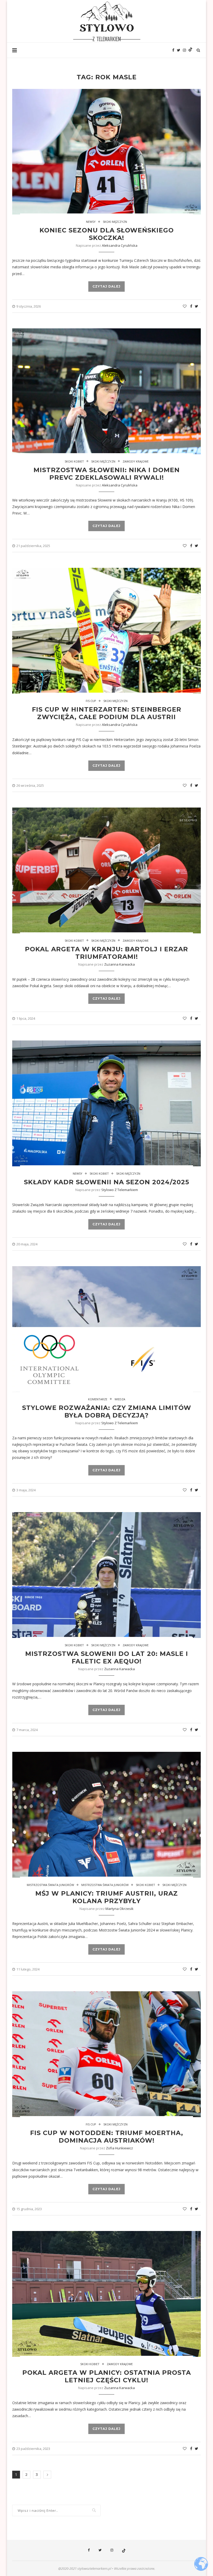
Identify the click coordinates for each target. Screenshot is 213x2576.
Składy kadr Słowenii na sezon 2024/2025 (106, 1182)
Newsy (91, 222)
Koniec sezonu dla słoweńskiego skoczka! (107, 234)
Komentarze (98, 1399)
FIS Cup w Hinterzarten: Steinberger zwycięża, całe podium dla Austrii (107, 713)
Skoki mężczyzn (115, 222)
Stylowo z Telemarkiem (120, 1190)
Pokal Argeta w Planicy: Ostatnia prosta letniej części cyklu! (107, 2376)
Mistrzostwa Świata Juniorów (50, 1885)
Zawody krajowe (136, 461)
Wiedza (120, 1399)
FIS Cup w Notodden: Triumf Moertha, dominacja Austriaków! (107, 2137)
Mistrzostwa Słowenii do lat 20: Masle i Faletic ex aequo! (107, 1657)
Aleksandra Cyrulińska (120, 245)
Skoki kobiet (74, 461)
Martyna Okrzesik (119, 1909)
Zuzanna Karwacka (119, 964)
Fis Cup (91, 701)
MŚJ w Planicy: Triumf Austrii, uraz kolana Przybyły (107, 1897)
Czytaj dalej (106, 286)
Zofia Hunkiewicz (119, 2148)
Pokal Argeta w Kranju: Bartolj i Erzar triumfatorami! (106, 953)
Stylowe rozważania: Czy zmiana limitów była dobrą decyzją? (107, 1411)
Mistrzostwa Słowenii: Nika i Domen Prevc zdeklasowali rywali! (107, 474)
